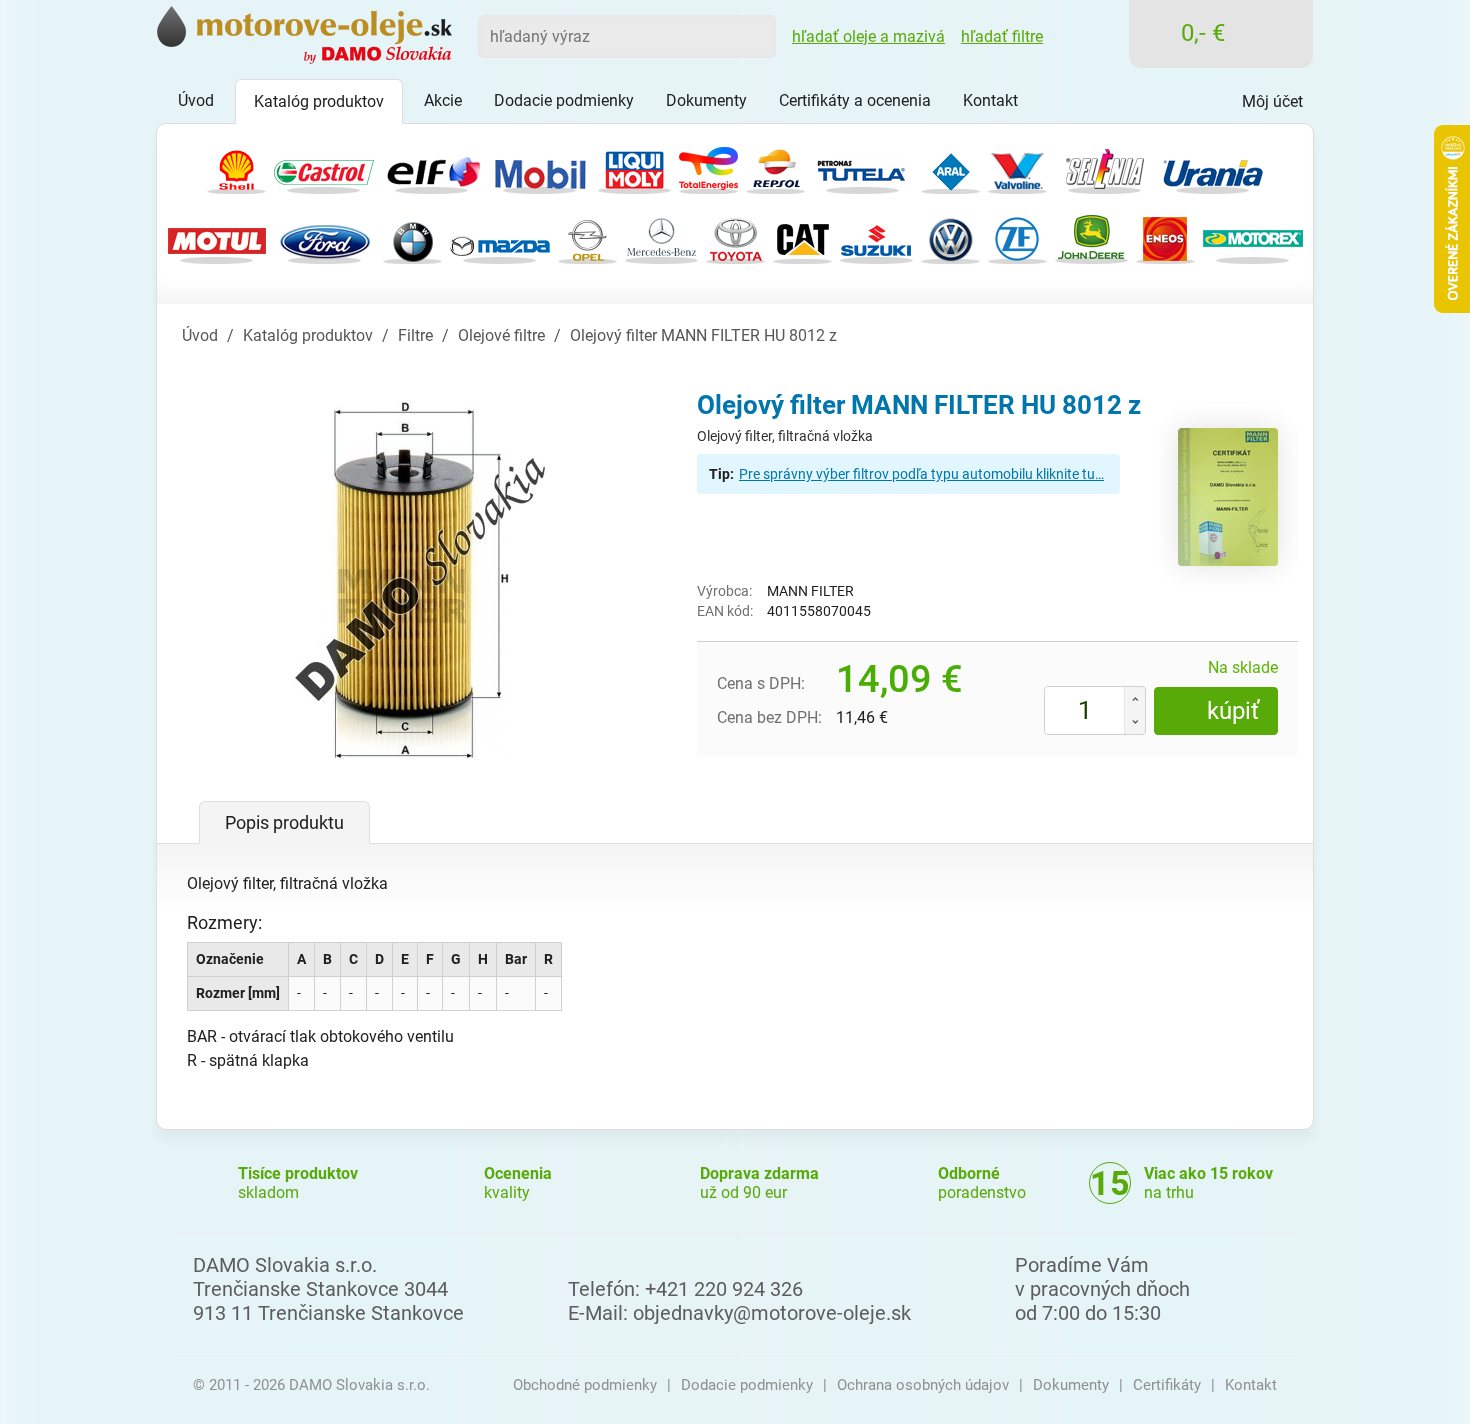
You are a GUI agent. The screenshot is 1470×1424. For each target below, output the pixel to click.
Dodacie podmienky (747, 1385)
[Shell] (236, 167)
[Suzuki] (876, 237)
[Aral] (950, 167)
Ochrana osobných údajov (923, 1385)
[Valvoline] (1017, 167)
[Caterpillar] (802, 237)
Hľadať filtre (1002, 36)
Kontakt (1251, 1385)
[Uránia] (1213, 167)
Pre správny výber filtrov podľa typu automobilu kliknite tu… (921, 474)
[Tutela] (863, 167)
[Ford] (325, 237)
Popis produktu (284, 822)
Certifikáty (1167, 1385)
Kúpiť (1233, 711)
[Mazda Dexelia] (500, 237)
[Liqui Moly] (634, 167)
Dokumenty (1071, 1385)
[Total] (708, 167)
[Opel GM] (587, 237)
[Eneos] (1165, 237)
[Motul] (217, 237)
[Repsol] (775, 167)
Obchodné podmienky (585, 1385)
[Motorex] (1253, 237)
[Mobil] (540, 167)
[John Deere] (1091, 237)
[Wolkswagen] (950, 237)
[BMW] (412, 237)
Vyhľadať (754, 36)
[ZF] (1017, 237)
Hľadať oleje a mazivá (868, 36)
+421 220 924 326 (724, 1289)
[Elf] (432, 167)
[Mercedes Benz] (661, 237)
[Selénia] (1105, 167)
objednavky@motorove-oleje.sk (772, 1313)
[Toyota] (735, 237)
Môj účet (1272, 101)
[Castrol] (324, 167)
